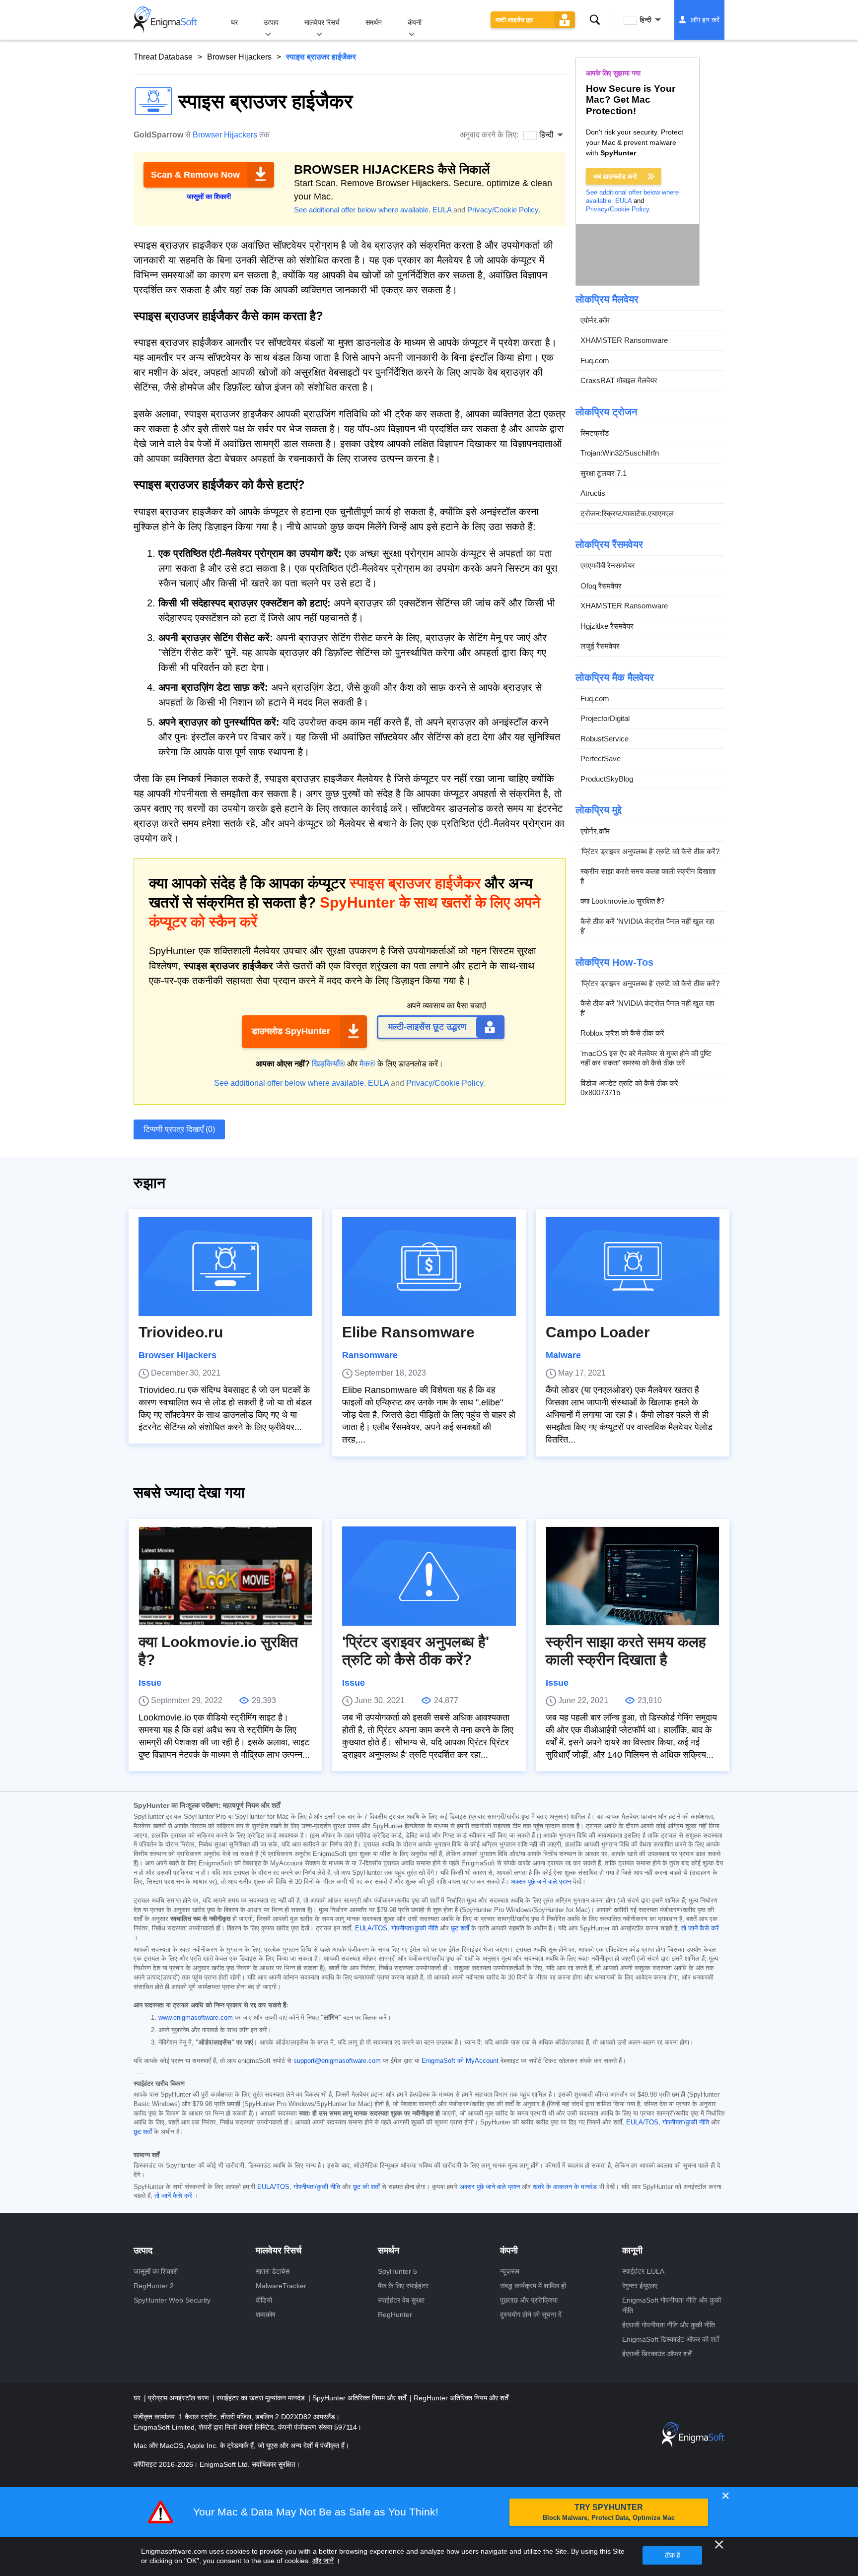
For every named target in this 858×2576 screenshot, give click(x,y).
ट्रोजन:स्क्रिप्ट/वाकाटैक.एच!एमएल (627, 513)
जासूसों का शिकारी (156, 2271)
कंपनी (415, 22)
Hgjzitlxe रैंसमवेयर (607, 626)
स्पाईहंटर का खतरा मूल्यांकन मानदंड (262, 2398)
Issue (150, 1683)
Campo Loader (598, 1332)
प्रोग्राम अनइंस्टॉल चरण (179, 2398)
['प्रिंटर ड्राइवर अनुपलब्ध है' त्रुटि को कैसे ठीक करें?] (429, 1576)
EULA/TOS (371, 1928)
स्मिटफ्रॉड (595, 433)
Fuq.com (595, 361)
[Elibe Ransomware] (429, 1266)
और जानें (323, 2561)
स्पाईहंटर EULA (643, 2271)
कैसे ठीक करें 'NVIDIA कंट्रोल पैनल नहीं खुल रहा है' (647, 926)
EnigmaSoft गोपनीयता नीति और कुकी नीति (672, 2305)
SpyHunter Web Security (172, 2300)
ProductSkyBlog (607, 779)
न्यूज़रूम (510, 2271)
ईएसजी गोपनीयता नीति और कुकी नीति (669, 2325)
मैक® (367, 1064)
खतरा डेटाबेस (273, 2271)
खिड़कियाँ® (328, 1064)
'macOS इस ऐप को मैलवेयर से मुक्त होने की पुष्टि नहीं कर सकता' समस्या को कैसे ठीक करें (646, 1058)
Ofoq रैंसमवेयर (601, 586)
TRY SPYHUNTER (609, 2512)
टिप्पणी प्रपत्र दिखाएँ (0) (179, 1129)
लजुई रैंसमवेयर (600, 646)
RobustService (605, 739)
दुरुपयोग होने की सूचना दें (531, 2314)
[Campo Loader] (633, 1266)
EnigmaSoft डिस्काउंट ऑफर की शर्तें (671, 2339)
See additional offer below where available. (362, 210)
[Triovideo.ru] (225, 1266)
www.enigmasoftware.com (196, 2018)
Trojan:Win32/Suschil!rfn (620, 453)
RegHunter (395, 2314)
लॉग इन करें (705, 20)
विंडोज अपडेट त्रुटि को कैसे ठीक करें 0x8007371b (629, 1088)
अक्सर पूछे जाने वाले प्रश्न (541, 1882)
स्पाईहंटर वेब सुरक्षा (401, 2300)
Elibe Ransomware (408, 1332)
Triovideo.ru (181, 1332)
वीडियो (264, 2300)
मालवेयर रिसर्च (322, 22)
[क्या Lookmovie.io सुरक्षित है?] (225, 1576)
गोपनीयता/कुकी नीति (415, 1928)
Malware (563, 1355)
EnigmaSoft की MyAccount (460, 2061)
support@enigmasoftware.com (337, 2061)
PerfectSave (601, 759)
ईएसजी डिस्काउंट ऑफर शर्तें (657, 2354)
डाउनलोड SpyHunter (291, 1031)
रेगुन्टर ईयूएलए (640, 2286)
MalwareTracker (281, 2286)
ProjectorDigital (605, 719)
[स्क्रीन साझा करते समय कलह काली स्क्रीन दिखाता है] (633, 1576)
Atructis (593, 494)
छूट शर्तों (460, 1928)
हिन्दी (645, 20)
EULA (442, 210)
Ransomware (370, 1355)
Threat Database (163, 57)
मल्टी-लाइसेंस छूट (514, 20)
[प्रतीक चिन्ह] (165, 20)
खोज (595, 20)
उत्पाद (271, 22)
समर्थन (374, 22)
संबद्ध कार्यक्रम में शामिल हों (533, 2286)
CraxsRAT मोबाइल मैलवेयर (619, 381)
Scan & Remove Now (195, 175)
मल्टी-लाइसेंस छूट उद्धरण (427, 1027)
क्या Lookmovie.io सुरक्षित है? (622, 901)
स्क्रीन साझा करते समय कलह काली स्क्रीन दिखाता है (648, 877)
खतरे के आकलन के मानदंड (565, 2187)
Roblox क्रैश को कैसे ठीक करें (622, 1033)
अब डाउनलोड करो (615, 176)
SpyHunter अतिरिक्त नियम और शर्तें (360, 2398)
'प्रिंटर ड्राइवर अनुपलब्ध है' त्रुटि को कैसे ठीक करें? (650, 851)
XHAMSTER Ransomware (624, 341)
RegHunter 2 (154, 2286)
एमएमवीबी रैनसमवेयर (608, 566)
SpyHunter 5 (397, 2271)
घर (234, 22)
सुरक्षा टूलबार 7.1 (604, 473)
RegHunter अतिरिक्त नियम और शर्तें (461, 2398)
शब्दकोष (266, 2314)
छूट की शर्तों (366, 2187)
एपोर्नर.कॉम (595, 320)
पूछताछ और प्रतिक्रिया (529, 2300)
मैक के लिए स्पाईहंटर (403, 2286)
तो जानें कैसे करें (700, 1928)
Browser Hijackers (239, 57)
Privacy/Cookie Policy (503, 210)
